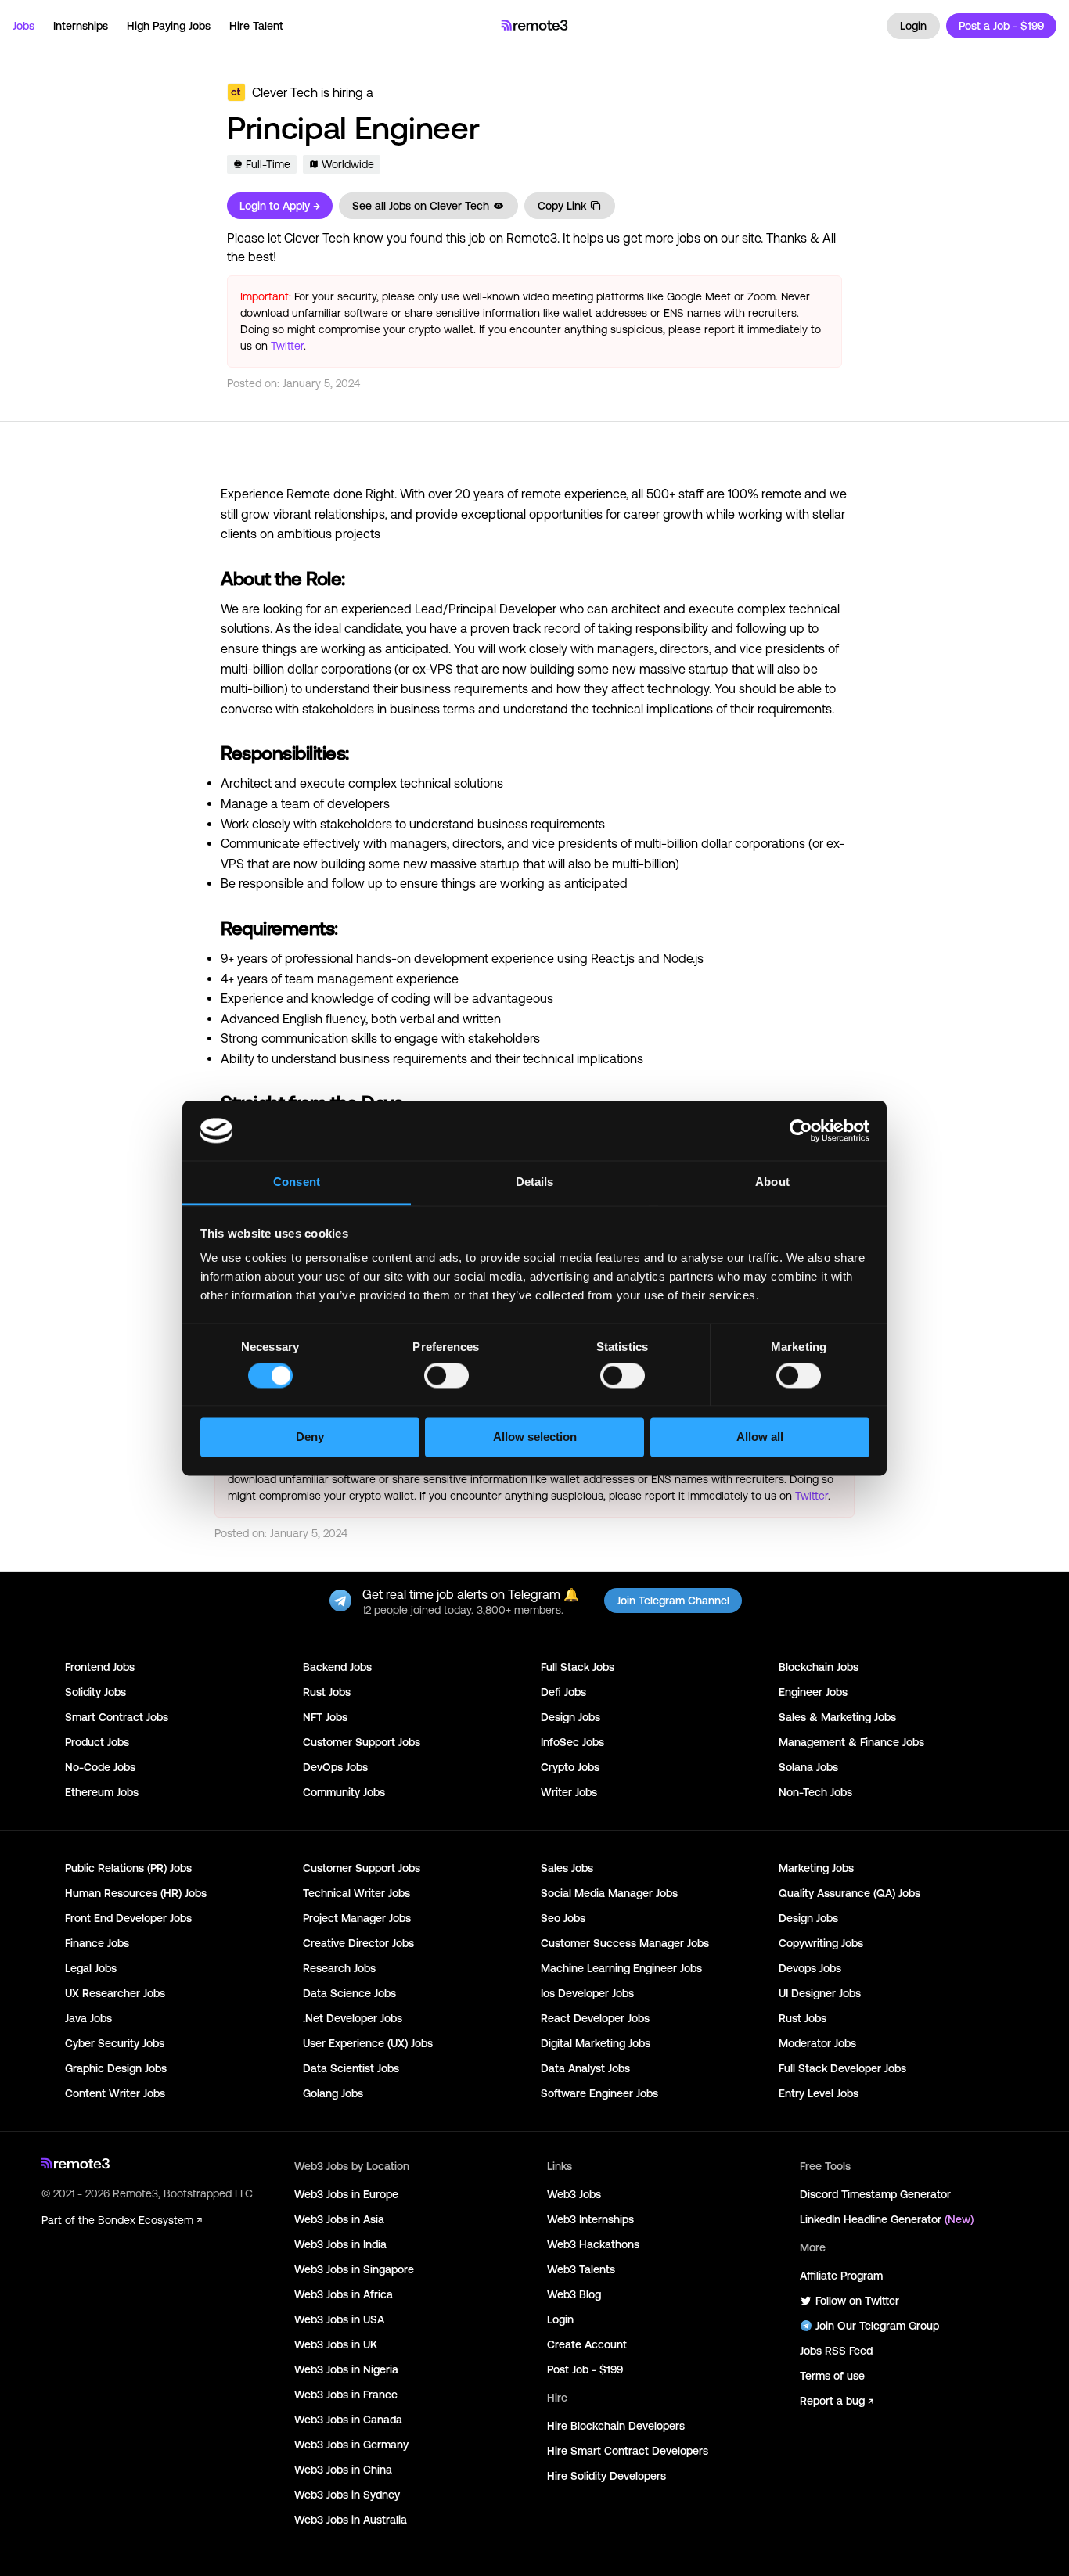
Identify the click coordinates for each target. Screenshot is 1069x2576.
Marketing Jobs (816, 1868)
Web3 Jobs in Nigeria (346, 2369)
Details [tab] (535, 1182)
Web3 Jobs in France (346, 2395)
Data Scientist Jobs (351, 2068)
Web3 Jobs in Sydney (347, 2495)
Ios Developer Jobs (587, 1993)
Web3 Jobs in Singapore (354, 2269)
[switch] (446, 1378)
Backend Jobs (337, 1667)
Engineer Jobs (813, 1692)
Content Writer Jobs (115, 2093)
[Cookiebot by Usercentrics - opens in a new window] (801, 1130)
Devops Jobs (810, 1968)
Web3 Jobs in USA (339, 2319)
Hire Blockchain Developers (616, 2426)
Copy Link (562, 206)
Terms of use (832, 2376)
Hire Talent (256, 26)
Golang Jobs (333, 2093)
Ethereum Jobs (102, 1792)
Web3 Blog (574, 2294)
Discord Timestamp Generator (875, 2194)
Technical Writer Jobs (356, 1893)
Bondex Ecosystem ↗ (150, 2220)
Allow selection (535, 1437)
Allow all (760, 1437)
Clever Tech (285, 92)
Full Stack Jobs (578, 1667)
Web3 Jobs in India (340, 2244)
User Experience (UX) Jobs (368, 2043)
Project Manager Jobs (357, 1918)
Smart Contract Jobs (117, 1717)
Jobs (23, 26)
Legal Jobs (91, 1968)
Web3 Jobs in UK (336, 2344)
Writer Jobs (569, 1792)
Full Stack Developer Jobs (842, 2068)
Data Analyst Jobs (585, 2068)
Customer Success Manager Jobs (625, 1943)
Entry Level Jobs (819, 2093)
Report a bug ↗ (837, 2401)
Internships (81, 26)
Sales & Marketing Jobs (837, 1717)
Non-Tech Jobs (815, 1792)
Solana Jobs (808, 1767)
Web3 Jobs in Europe (346, 2194)
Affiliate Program (841, 2276)
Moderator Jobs (817, 2043)
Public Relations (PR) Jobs (128, 1868)
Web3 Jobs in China (343, 2470)
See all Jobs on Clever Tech (421, 206)
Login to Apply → (280, 206)
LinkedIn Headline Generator (887, 2219)
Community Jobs (344, 1792)
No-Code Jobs (100, 1767)
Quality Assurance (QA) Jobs (849, 1893)
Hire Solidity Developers (606, 2476)
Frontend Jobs (100, 1667)
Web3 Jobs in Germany (351, 2445)
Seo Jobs (563, 1918)
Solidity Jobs (95, 1692)
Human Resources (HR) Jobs (136, 1893)
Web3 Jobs (574, 2194)
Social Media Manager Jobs (609, 1893)
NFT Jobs (325, 1717)
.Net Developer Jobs (353, 2018)
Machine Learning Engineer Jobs (621, 1968)
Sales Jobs (567, 1868)
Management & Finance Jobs (851, 1742)
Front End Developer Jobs (128, 1918)
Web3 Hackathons (593, 2244)
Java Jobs (88, 2018)
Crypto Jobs (570, 1767)
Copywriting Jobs (821, 1943)
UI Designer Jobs (820, 1993)
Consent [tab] (297, 1182)
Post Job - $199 (585, 2369)
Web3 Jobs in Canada (348, 2420)
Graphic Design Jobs (116, 2068)
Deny (310, 1437)
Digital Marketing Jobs (596, 2043)
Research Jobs (339, 1968)
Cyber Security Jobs (115, 2043)
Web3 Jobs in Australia (351, 2520)
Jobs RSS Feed (836, 2351)
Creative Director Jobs (358, 1943)
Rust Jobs (327, 1692)
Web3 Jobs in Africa (344, 2294)
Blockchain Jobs (819, 1667)
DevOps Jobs (335, 1767)
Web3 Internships (590, 2219)
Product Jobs (97, 1742)
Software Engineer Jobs (599, 2093)
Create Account (587, 2344)
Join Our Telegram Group (877, 2326)
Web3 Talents (581, 2269)
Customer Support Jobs (362, 1742)
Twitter (287, 346)
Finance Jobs (97, 1943)
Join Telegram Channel (673, 1601)
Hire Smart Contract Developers (628, 2451)
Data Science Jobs (349, 1993)
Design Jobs (570, 1717)
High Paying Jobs (169, 26)
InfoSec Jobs (572, 1742)
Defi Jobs (563, 1692)
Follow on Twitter (857, 2301)
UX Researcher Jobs (115, 1993)
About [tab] (772, 1182)
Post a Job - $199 (1001, 26)
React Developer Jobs (595, 2018)
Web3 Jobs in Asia (339, 2219)
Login (913, 26)
